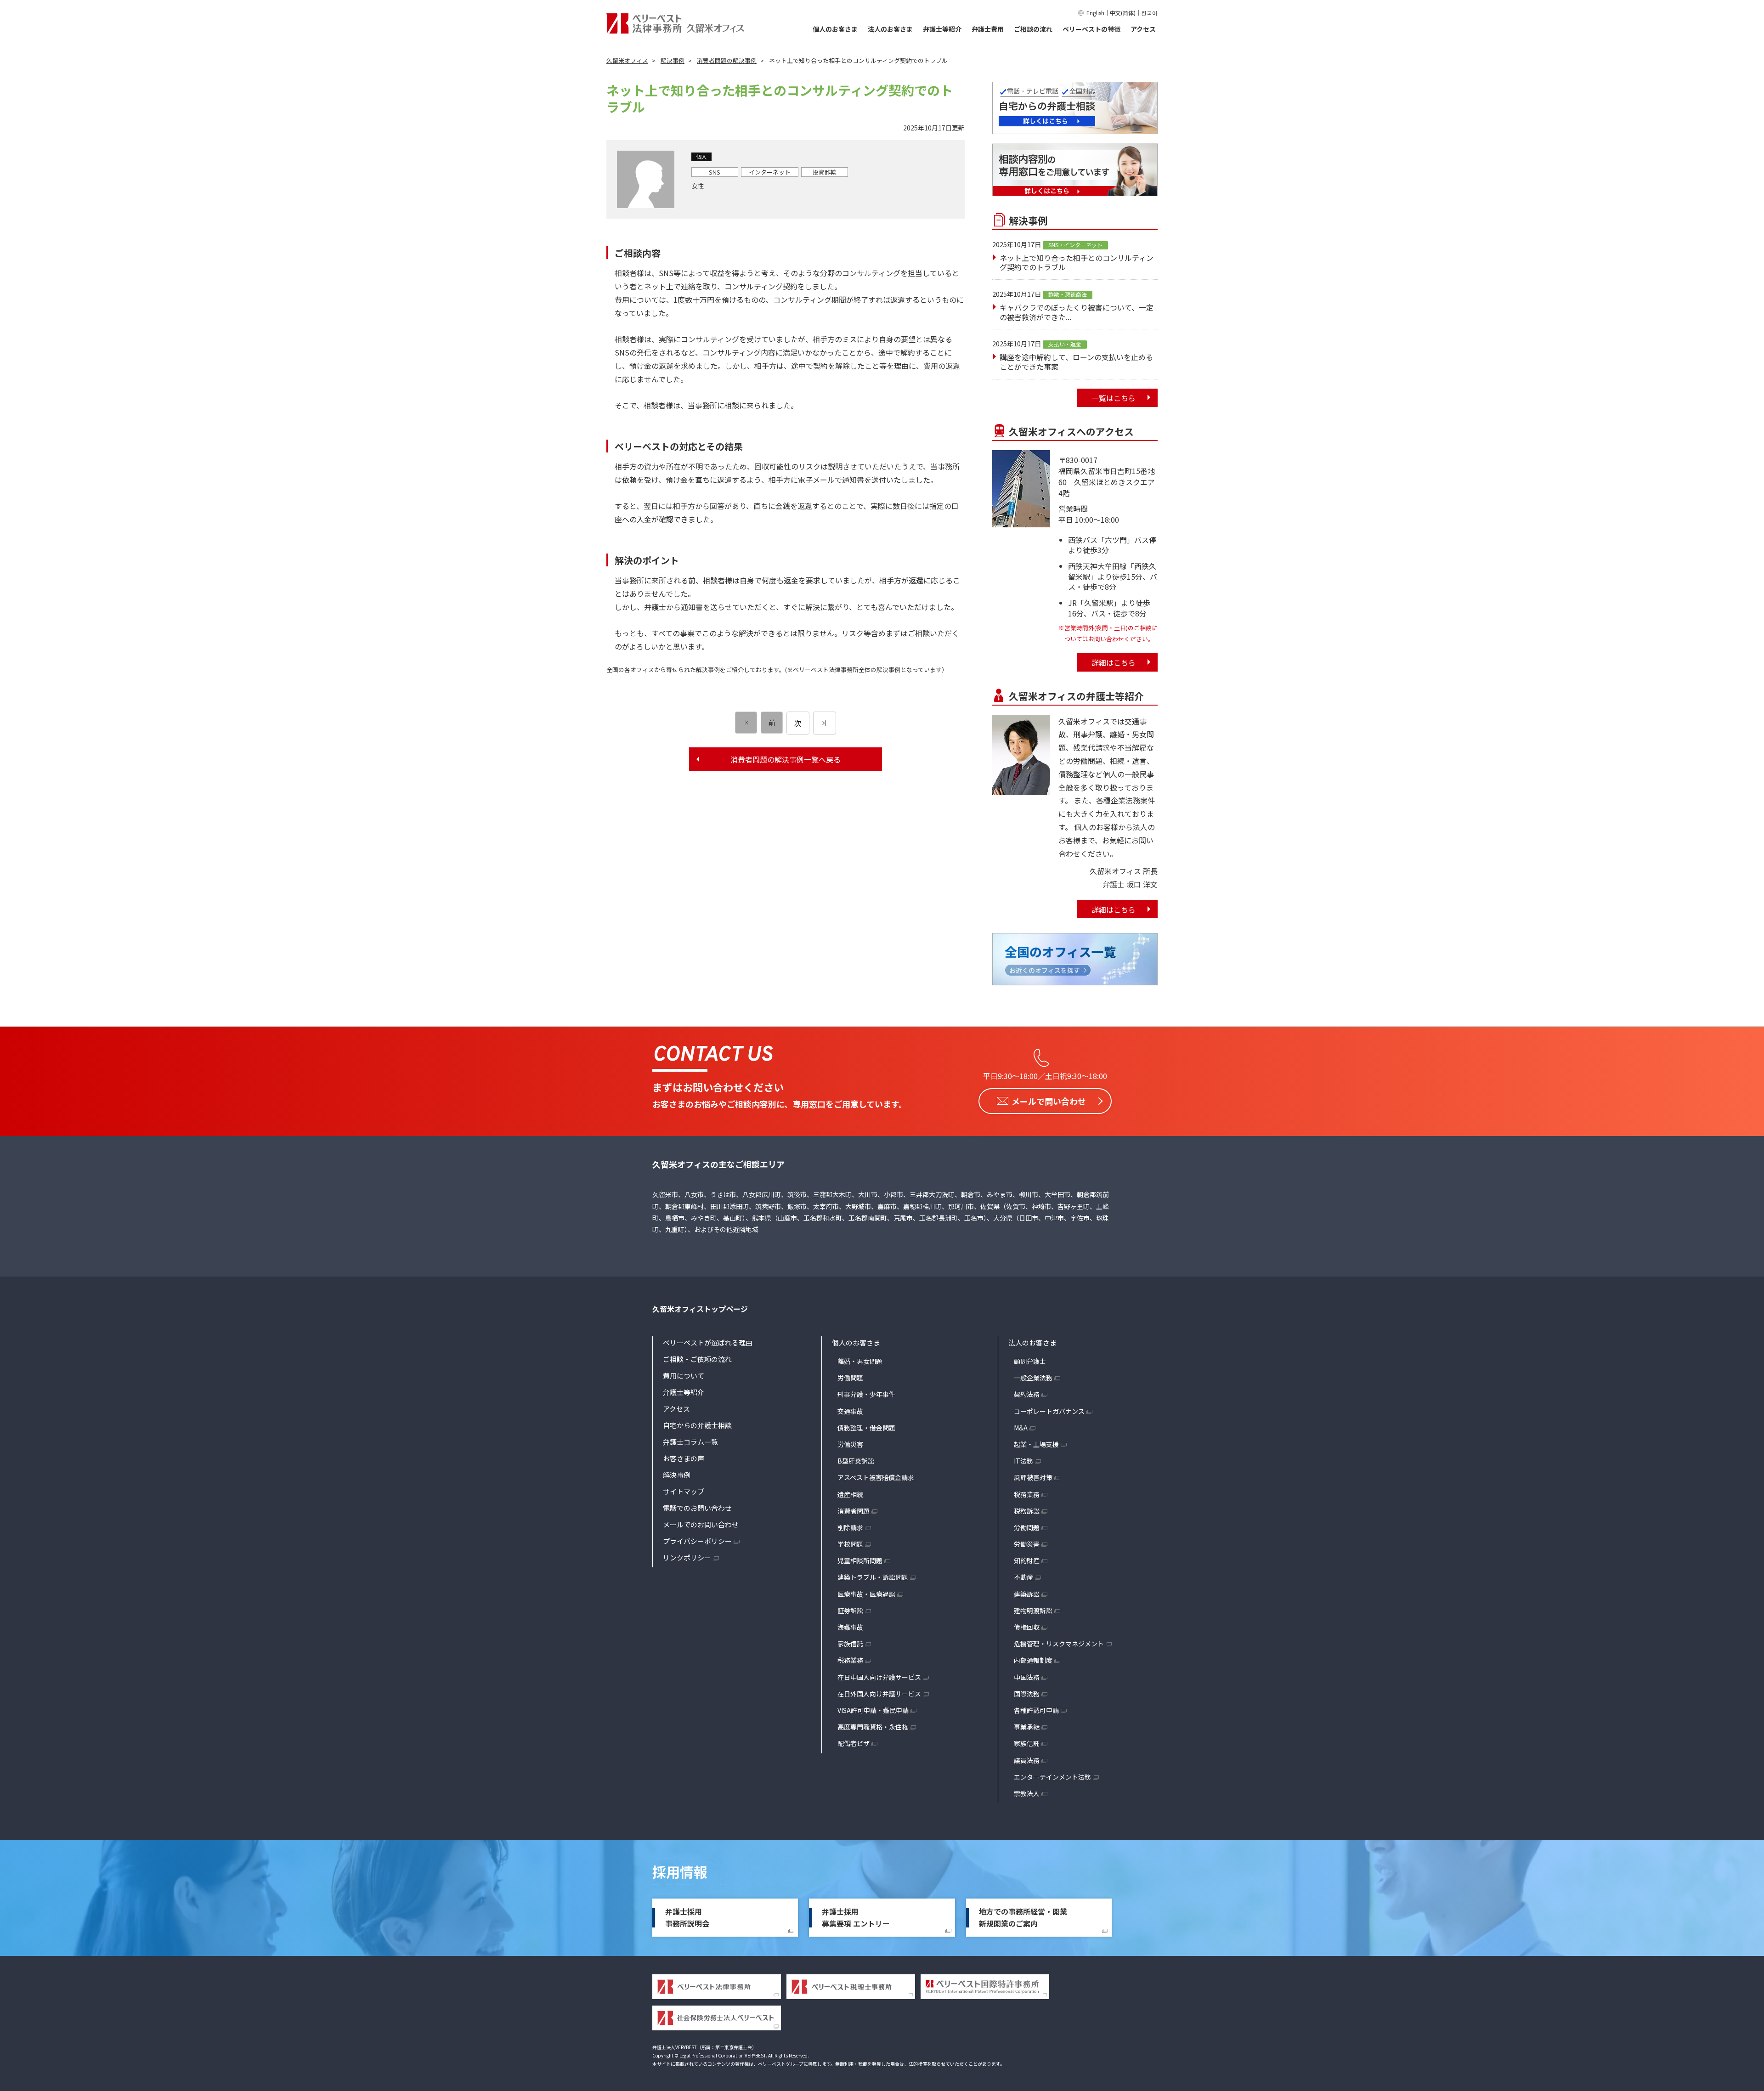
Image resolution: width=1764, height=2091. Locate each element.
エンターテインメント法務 (1052, 1777)
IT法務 (1023, 1461)
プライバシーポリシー (697, 1541)
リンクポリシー (687, 1557)
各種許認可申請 (1036, 1710)
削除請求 (850, 1527)
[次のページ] (825, 723)
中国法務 (1027, 1677)
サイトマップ (684, 1491)
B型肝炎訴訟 (856, 1461)
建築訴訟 (1027, 1594)
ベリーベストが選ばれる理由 (708, 1342)
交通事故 (850, 1411)
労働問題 (850, 1378)
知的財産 (1027, 1560)
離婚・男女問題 (860, 1361)
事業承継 (1027, 1727)
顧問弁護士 (1030, 1361)
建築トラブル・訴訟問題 (873, 1577)
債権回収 (1027, 1627)
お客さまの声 (684, 1458)
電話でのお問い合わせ (697, 1508)
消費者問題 (854, 1511)
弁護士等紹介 (942, 29)
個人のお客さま (835, 29)
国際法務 (1027, 1694)
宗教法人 (1027, 1793)
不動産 (1023, 1577)
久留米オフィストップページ (700, 1309)
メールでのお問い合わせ (701, 1524)
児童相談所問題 (860, 1560)
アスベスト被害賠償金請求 (876, 1477)
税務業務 (850, 1660)
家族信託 (850, 1644)
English (1095, 13)
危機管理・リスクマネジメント (1059, 1644)
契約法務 (1027, 1394)
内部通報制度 (1033, 1660)
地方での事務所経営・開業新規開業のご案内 (1023, 1917)
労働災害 (850, 1444)
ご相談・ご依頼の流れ (697, 1359)
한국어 (1149, 13)
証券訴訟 (850, 1611)
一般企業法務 (1033, 1378)
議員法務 (1027, 1760)
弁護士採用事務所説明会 (687, 1917)
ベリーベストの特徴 (1091, 29)
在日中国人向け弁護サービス (879, 1677)
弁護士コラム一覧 (690, 1442)
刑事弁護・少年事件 (866, 1394)
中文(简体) (1123, 13)
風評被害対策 (1033, 1477)
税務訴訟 (1027, 1511)
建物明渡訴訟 (1033, 1611)
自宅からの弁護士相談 (697, 1425)
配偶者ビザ (854, 1743)
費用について (684, 1376)
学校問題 (850, 1544)
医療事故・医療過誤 (866, 1594)
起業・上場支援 (1036, 1444)
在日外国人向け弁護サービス (879, 1694)
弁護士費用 (988, 29)
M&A (1021, 1428)
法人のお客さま (890, 29)
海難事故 (850, 1627)
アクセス (1143, 29)
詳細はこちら (1114, 662)
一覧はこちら (1114, 398)
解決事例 (677, 1475)
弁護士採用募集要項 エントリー (856, 1917)
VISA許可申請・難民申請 (873, 1710)
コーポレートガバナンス (1049, 1411)
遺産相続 (850, 1494)
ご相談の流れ (1033, 29)
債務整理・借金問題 (866, 1428)
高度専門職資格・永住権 (873, 1727)
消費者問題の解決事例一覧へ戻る (786, 759)
